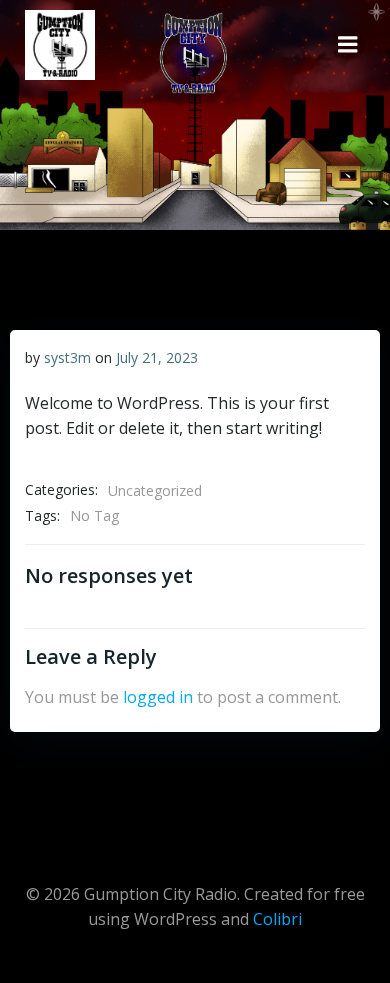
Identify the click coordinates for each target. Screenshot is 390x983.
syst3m (67, 357)
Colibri (277, 919)
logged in (158, 697)
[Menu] (348, 45)
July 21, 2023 (157, 357)
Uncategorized (155, 490)
